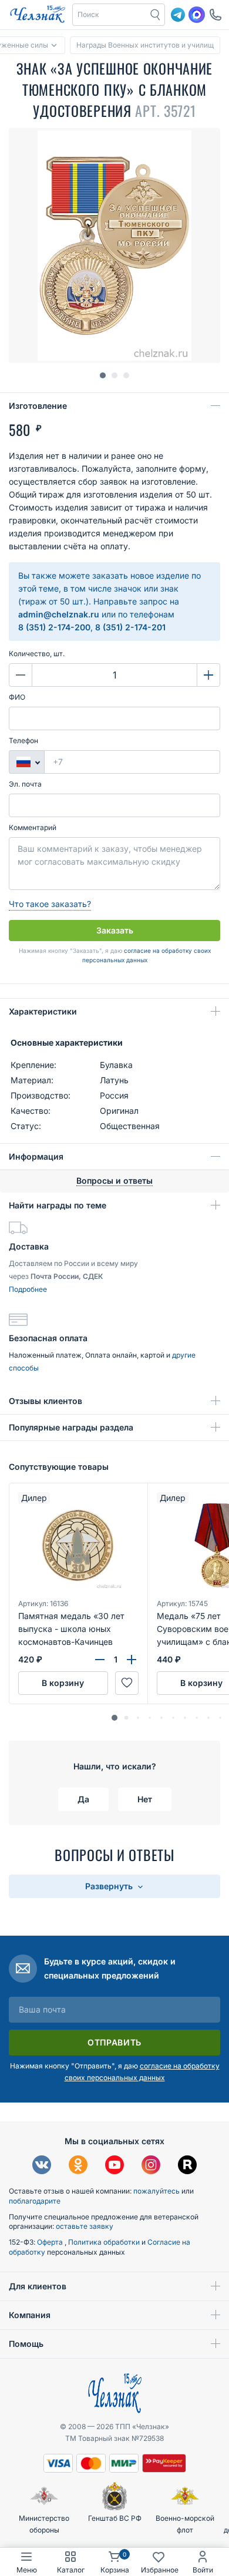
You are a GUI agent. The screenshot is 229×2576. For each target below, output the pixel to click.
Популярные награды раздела (71, 1427)
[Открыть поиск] (156, 15)
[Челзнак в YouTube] (114, 2166)
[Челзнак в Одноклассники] (78, 2166)
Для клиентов (38, 2286)
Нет (145, 1799)
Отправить (114, 2042)
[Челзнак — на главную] (38, 15)
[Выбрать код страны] (26, 762)
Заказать (115, 930)
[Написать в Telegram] (178, 15)
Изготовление (38, 406)
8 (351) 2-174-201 (130, 627)
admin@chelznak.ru (59, 614)
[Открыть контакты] (215, 15)
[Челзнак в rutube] (187, 2166)
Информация (36, 1156)
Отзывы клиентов (46, 1401)
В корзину (63, 1683)
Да (83, 1799)
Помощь (26, 2344)
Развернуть (110, 1886)
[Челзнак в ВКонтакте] (42, 2166)
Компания (30, 2315)
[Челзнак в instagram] (151, 2166)
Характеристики (43, 1011)
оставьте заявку (85, 2226)
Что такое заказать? (50, 904)
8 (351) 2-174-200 (54, 627)
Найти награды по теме (58, 1205)
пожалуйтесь (156, 2191)
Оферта (51, 2242)
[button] (110, 15)
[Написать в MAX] (197, 15)
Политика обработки (105, 2242)
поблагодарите (35, 2201)
